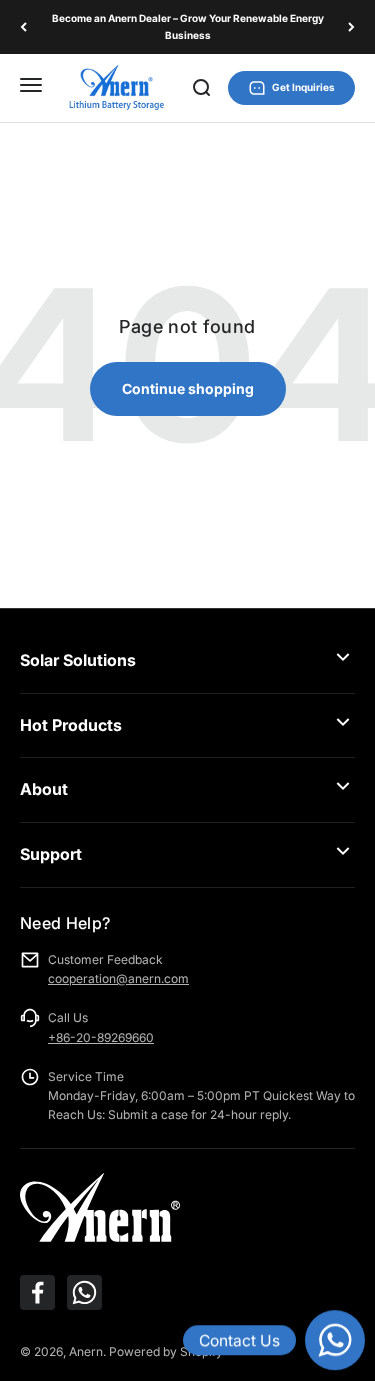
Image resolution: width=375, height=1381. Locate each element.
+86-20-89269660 (101, 1037)
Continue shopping (188, 388)
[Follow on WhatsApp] (84, 1292)
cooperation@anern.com (118, 978)
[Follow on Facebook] (37, 1292)
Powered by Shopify (166, 1351)
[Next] (351, 27)
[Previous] (23, 27)
